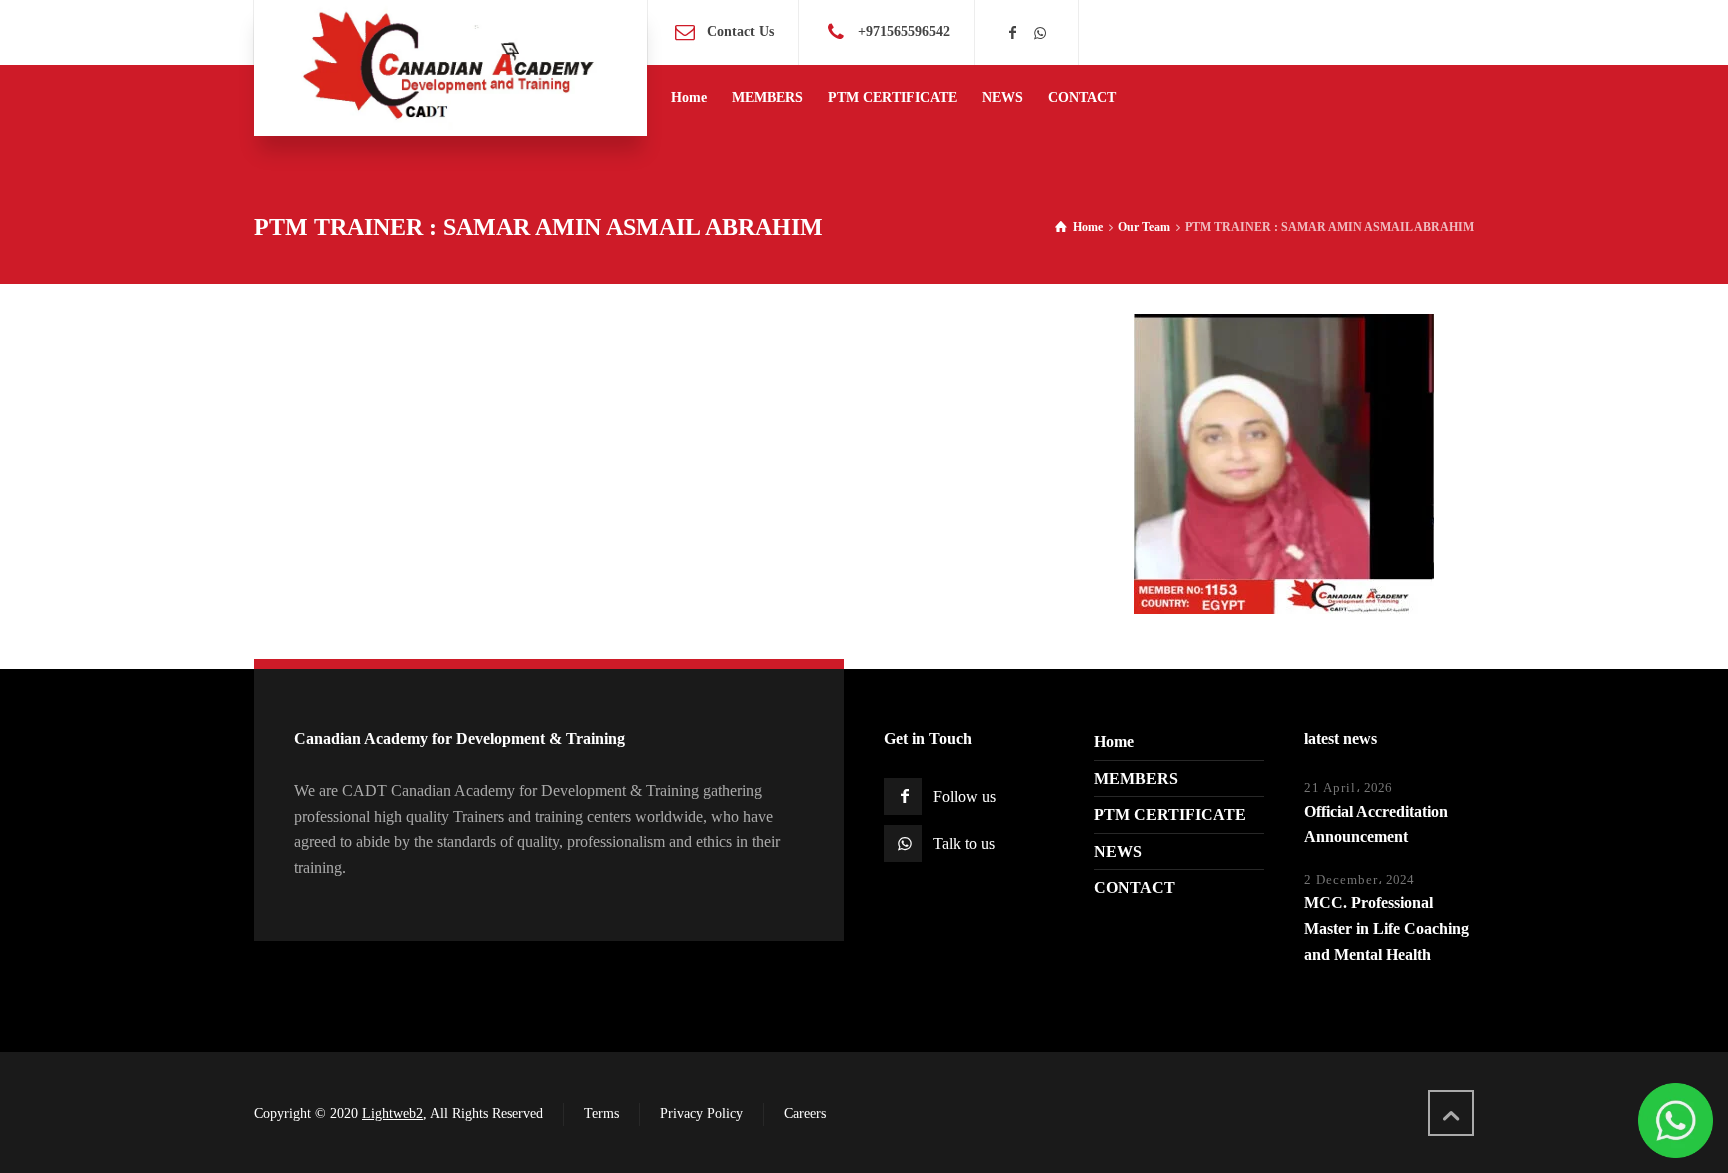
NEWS (1118, 851)
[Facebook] (1013, 33)
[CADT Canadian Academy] (450, 68)
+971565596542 (904, 31)
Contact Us (740, 31)
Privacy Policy (701, 1113)
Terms (601, 1113)
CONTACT (1134, 887)
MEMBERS (1136, 778)
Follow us (964, 796)
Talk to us (964, 843)
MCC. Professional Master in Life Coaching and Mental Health (1386, 928)
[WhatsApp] (1040, 33)
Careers (805, 1113)
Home (1114, 741)
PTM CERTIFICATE (1170, 814)
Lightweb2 (392, 1113)
